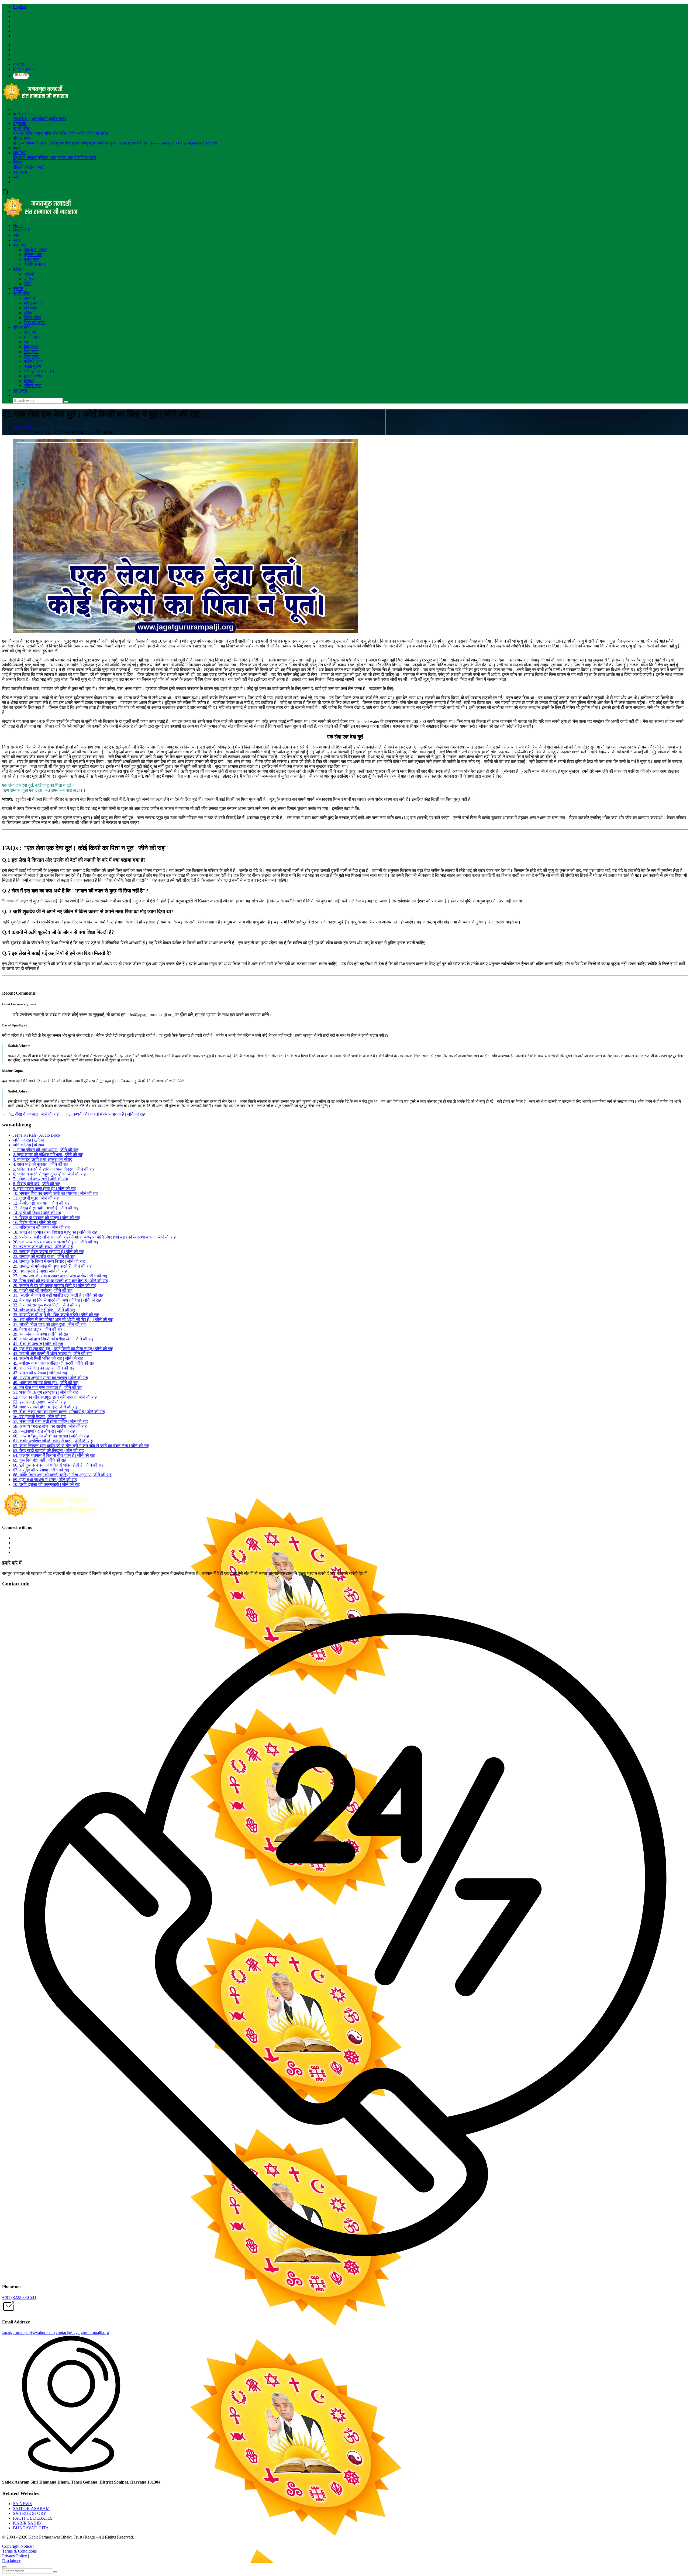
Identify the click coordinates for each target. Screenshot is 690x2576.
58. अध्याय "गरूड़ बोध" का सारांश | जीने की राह (50, 1426)
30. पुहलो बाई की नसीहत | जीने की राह (43, 1290)
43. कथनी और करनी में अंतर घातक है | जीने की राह (108, 1114)
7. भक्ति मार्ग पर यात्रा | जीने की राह (40, 1179)
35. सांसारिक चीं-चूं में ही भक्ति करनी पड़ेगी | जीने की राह (56, 1315)
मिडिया (18, 162)
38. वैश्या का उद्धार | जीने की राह (38, 1329)
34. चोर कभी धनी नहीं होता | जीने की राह (44, 1310)
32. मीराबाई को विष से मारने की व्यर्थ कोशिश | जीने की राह (57, 1300)
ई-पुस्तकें (20, 124)
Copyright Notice (17, 2546)
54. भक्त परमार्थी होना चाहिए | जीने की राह (45, 1407)
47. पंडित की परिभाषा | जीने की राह (40, 1373)
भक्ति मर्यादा (35, 133)
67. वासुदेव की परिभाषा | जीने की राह (41, 1470)
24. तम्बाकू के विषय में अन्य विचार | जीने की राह (49, 1261)
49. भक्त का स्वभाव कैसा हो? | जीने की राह (46, 1383)
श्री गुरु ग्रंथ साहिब (152, 143)
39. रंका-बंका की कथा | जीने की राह (41, 1334)
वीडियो (18, 167)
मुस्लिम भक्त (47, 158)
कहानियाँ (20, 153)
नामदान (19, 133)
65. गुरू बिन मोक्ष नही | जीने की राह (40, 1460)
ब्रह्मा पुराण (127, 143)
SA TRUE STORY (30, 2513)
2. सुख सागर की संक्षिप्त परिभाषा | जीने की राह (48, 1155)
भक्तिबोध (52, 133)
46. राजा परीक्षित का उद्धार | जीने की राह (44, 1368)
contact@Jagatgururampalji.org (82, 2332)
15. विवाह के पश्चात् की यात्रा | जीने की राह (46, 1218)
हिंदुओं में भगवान (25, 158)
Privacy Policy (15, 2556)
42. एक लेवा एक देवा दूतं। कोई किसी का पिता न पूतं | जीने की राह (63, 1349)
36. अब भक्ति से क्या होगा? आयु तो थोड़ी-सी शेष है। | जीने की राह (63, 1320)
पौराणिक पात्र (85, 158)
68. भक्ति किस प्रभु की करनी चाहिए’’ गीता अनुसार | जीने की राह (62, 1475)
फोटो (41, 167)
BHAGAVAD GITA (31, 2528)
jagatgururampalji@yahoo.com (28, 2332)
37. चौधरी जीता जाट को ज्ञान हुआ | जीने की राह (49, 1324)
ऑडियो (30, 167)
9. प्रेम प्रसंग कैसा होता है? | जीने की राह (44, 1189)
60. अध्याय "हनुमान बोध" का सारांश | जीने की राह (51, 1436)
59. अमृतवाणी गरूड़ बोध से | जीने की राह (44, 1431)
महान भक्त (65, 158)
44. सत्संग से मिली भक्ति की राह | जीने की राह (48, 1358)
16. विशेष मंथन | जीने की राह (35, 1223)
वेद (46, 143)
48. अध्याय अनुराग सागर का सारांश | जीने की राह (50, 1378)
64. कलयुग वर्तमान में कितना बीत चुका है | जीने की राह (54, 1455)
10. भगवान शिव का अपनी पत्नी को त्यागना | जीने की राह (55, 1193)
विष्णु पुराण (89, 143)
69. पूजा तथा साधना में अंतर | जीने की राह (45, 1480)
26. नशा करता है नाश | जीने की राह (40, 1271)
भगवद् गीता (35, 143)
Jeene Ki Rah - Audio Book (37, 1135)
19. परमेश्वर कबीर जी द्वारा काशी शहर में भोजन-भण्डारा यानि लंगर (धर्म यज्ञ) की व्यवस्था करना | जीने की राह (94, 1237)
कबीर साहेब (58, 119)
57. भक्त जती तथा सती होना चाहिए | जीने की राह (50, 1421)
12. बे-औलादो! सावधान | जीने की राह (41, 1203)
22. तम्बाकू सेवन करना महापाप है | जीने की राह (49, 1252)
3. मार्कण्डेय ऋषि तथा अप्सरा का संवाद (43, 1159)
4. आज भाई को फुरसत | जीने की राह (41, 1164)
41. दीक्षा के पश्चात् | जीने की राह (30, 1114)
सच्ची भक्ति (22, 128)
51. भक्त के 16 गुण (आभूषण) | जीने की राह (45, 1392)
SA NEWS (22, 2504)
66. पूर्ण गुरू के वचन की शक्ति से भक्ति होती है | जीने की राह (58, 1465)
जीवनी (43, 119)
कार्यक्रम (20, 172)
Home (18, 225)
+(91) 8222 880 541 (19, 2297)
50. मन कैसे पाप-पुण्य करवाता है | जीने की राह (48, 1387)
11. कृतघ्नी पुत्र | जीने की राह (36, 1198)
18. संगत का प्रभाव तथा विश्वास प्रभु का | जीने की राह (55, 1232)
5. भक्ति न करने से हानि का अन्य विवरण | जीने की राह (54, 1169)
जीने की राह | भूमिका (28, 1140)
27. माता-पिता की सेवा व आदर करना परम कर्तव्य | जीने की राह (60, 1276)
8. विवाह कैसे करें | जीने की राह (37, 1184)
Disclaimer (11, 2561)
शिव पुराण (72, 143)
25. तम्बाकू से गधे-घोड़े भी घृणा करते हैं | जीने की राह (52, 1266)
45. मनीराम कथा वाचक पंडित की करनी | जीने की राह (54, 1363)
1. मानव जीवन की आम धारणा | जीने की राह (46, 1150)
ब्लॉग (17, 177)
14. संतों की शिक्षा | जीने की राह (37, 1213)
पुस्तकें (18, 289)
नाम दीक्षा (20, 64)
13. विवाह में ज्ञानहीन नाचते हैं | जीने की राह (46, 1208)
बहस (17, 148)
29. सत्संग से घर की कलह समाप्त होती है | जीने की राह (54, 1286)
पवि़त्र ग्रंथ (22, 138)
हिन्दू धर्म (19, 143)
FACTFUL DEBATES (33, 2518)
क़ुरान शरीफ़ (177, 143)
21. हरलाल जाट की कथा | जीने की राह (43, 1247)
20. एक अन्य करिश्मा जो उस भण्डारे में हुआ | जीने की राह (56, 1242)
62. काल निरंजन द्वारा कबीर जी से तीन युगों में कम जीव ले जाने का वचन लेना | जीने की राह (81, 1446)
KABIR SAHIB (27, 2523)
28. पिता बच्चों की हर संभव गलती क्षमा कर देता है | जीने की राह (60, 1281)
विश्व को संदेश (97, 133)
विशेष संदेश (77, 133)
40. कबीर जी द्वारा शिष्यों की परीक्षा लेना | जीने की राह (53, 1339)
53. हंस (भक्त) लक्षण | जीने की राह (39, 1402)
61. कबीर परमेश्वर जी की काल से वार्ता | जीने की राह (53, 1441)
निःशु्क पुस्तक (24, 69)
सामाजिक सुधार (25, 119)
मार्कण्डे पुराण (108, 143)
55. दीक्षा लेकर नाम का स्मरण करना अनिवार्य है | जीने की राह (59, 1412)
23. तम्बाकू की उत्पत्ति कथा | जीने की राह (44, 1256)
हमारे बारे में (21, 114)
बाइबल (193, 143)
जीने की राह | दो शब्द (29, 1145)
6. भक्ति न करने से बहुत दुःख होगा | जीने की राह (49, 1174)
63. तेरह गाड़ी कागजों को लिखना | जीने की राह (48, 1451)
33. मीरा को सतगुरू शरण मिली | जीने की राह (47, 1305)
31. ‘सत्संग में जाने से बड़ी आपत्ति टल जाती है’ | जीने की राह (58, 1295)
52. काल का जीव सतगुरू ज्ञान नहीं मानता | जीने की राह (55, 1397)
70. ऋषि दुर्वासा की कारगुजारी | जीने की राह (46, 1484)
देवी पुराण (57, 143)
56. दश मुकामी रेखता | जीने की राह (39, 1417)
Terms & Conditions (19, 2551)
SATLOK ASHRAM (31, 2508)
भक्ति (64, 133)
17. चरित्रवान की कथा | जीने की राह (41, 1227)
